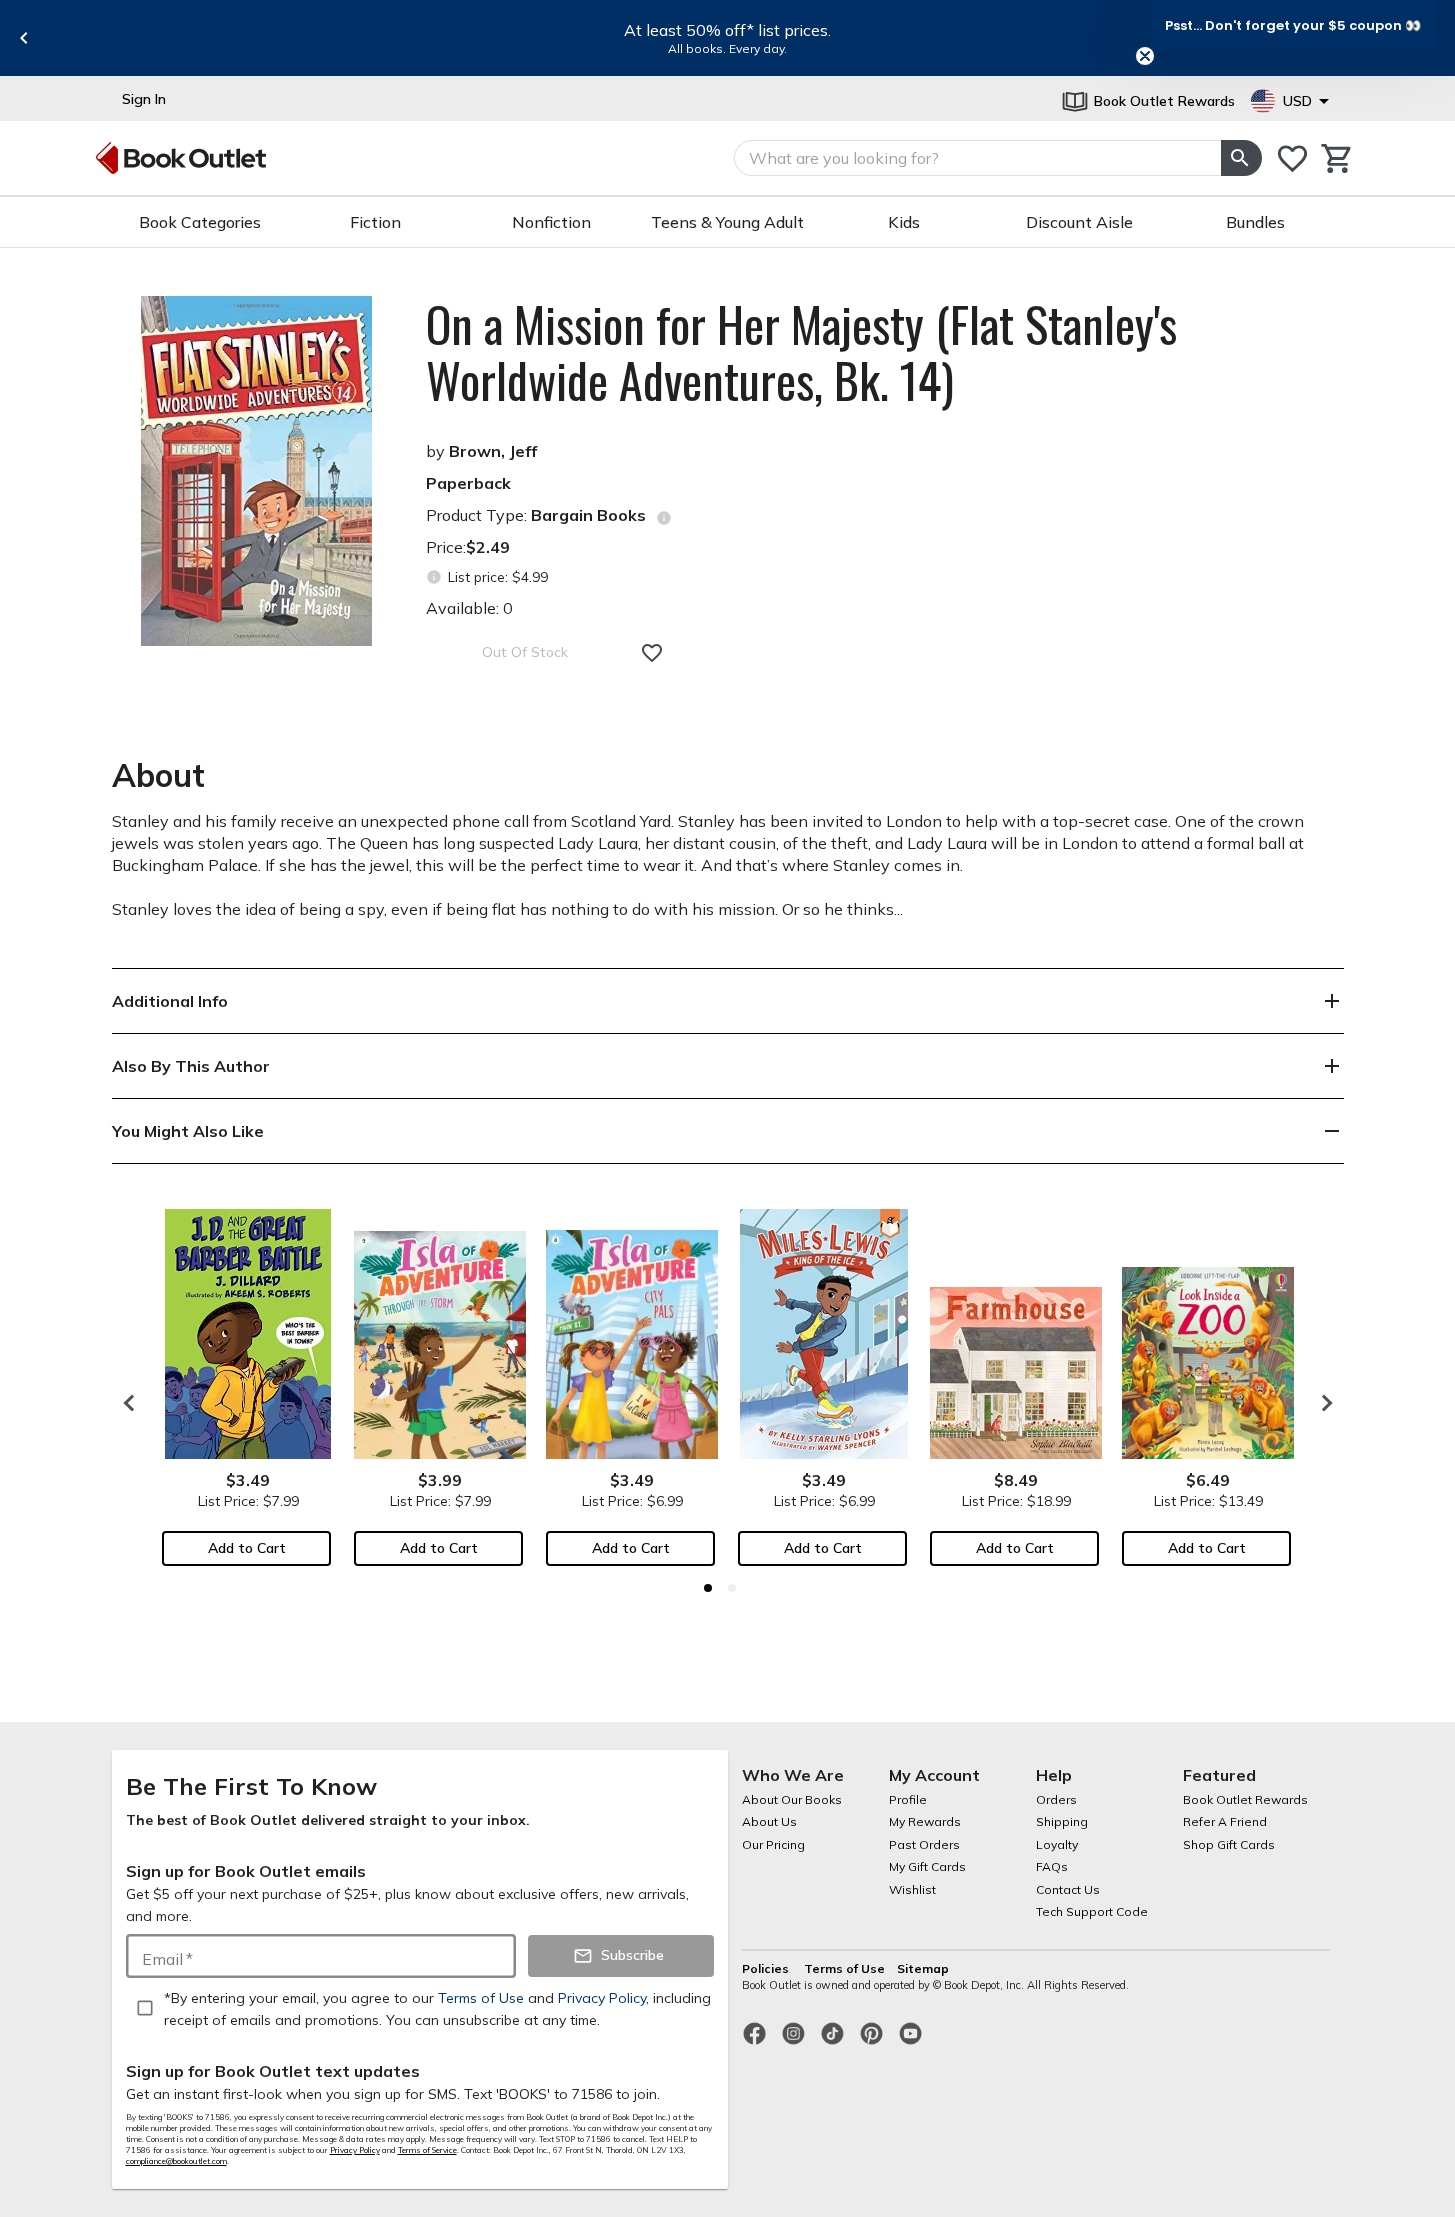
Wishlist (912, 1889)
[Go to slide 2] (732, 1588)
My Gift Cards (927, 1866)
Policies (767, 1968)
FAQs (1052, 1866)
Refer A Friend (1225, 1821)
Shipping (1062, 1821)
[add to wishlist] (652, 653)
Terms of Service (427, 2150)
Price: (468, 547)
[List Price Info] (434, 577)
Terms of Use (844, 1968)
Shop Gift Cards (1229, 1844)
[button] (1293, 25)
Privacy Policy (355, 2150)
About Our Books (792, 1799)
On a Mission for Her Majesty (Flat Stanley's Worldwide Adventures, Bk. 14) (801, 352)
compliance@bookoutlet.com (176, 2161)
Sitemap (923, 1968)
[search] (1241, 158)
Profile (908, 1799)
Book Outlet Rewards (1245, 1799)
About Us (769, 1821)
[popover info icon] (664, 518)
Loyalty (1057, 1844)
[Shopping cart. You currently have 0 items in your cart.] (1337, 158)
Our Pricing (773, 1844)
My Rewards (925, 1821)
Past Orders (924, 1844)
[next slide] (1322, 1403)
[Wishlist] (1292, 158)
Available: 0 (469, 608)
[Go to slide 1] (708, 1588)
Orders (1056, 1799)
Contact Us (1068, 1889)
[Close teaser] (1145, 56)
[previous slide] (24, 38)
